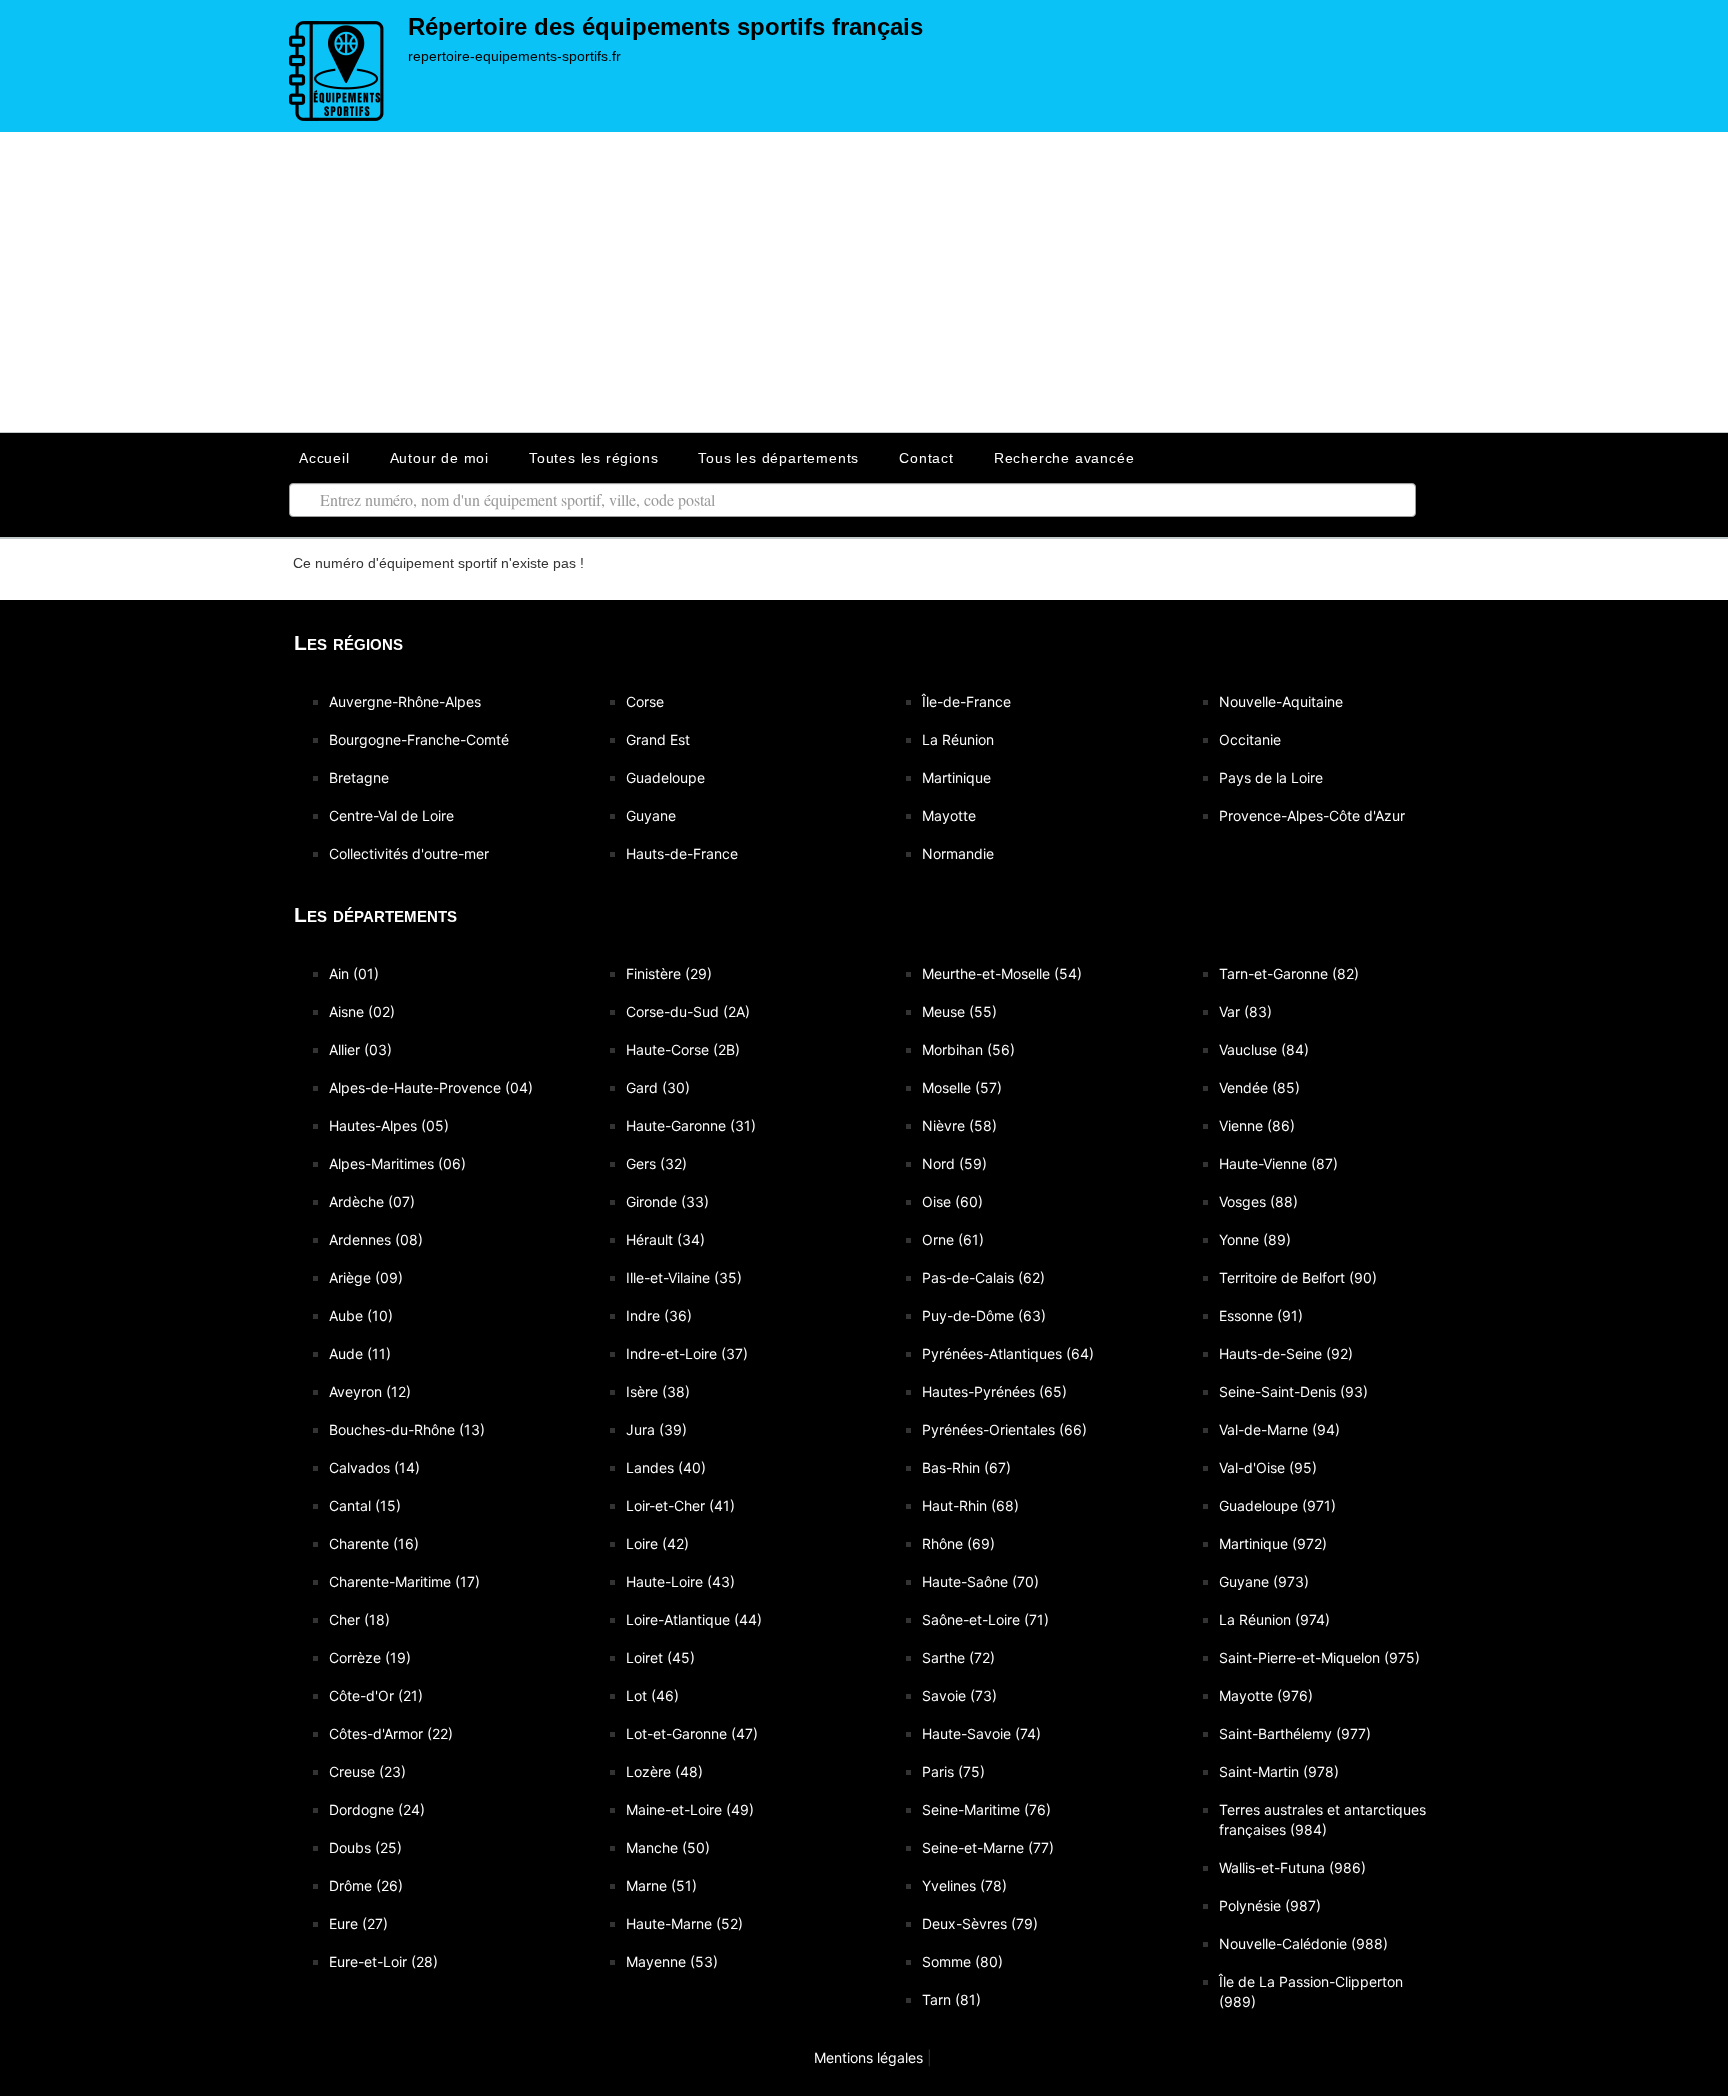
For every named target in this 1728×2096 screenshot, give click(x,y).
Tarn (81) (951, 1999)
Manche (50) (668, 1847)
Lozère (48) (664, 1771)
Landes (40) (666, 1467)
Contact (926, 458)
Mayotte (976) (1266, 1695)
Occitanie (1250, 739)
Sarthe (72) (958, 1657)
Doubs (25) (365, 1847)
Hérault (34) (665, 1239)
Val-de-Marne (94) (1279, 1429)
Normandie (958, 853)
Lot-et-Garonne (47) (692, 1733)
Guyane (651, 815)
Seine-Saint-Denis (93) (1293, 1391)
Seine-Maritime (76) (986, 1809)
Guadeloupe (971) (1277, 1505)
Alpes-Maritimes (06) (397, 1163)
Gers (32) (656, 1163)
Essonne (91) (1261, 1315)
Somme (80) (962, 1961)
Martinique (956, 777)
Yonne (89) (1255, 1239)
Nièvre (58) (959, 1125)
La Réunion (958, 739)
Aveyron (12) (370, 1391)
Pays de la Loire (1271, 777)
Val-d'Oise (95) (1268, 1467)
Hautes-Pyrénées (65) (994, 1391)
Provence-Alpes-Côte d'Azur (1312, 815)
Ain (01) (354, 973)
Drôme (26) (366, 1885)
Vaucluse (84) (1264, 1049)
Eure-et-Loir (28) (383, 1961)
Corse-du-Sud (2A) (688, 1011)
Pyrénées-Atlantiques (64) (1008, 1353)
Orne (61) (953, 1239)
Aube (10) (361, 1315)
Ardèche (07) (372, 1201)
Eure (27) (358, 1923)
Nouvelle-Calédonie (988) (1303, 1943)
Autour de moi (439, 458)
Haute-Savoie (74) (981, 1733)
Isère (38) (658, 1391)
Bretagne (359, 777)
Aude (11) (360, 1353)
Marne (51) (661, 1885)
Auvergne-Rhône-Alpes (405, 701)
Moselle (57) (962, 1087)
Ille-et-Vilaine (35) (684, 1277)
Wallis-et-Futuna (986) (1292, 1867)
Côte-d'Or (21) (376, 1695)
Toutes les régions (593, 458)
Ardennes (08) (376, 1239)
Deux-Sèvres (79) (980, 1923)
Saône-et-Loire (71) (985, 1619)
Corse (645, 701)
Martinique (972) (1273, 1543)
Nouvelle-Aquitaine (1281, 701)
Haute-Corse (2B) (683, 1049)
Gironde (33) (667, 1201)
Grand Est (658, 739)
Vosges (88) (1258, 1201)
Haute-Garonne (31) (691, 1125)
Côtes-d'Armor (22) (391, 1733)
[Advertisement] (864, 282)
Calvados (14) (374, 1467)
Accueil (324, 458)
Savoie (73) (959, 1695)
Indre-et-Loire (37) (687, 1353)
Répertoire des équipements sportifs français (665, 26)
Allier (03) (360, 1049)
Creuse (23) (367, 1771)
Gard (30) (658, 1087)
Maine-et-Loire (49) (690, 1809)
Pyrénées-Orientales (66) (1004, 1429)
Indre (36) (659, 1315)
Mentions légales (866, 2057)
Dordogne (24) (377, 1809)
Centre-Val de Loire (391, 815)
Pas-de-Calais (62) (983, 1277)
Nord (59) (954, 1163)
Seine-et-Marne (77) (988, 1847)
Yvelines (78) (964, 1885)
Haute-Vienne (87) (1278, 1163)
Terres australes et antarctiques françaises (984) (1322, 1819)
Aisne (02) (362, 1011)
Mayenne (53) (672, 1961)
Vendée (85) (1259, 1087)
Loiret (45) (660, 1657)
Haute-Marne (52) (684, 1923)
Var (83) (1245, 1011)
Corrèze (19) (370, 1657)
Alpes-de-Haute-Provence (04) (431, 1087)
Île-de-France (966, 701)
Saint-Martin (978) (1279, 1771)
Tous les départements (778, 458)
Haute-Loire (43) (680, 1581)
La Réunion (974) (1274, 1619)
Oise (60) (952, 1201)
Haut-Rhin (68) (970, 1505)
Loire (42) (657, 1543)
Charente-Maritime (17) (404, 1581)
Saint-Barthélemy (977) (1295, 1733)
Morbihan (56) (968, 1049)
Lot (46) (652, 1695)
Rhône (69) (958, 1543)
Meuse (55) (959, 1011)
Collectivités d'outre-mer (409, 853)
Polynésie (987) (1270, 1905)
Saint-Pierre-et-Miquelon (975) (1319, 1657)
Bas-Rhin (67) (966, 1467)
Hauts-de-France (682, 853)
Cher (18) (359, 1619)
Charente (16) (374, 1543)
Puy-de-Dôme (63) (984, 1315)
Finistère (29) (669, 973)
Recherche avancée (1064, 458)
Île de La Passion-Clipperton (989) (1311, 1991)
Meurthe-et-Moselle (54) (1002, 973)
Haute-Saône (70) (980, 1581)
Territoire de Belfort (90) (1298, 1277)
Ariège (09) (366, 1277)
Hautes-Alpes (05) (389, 1125)
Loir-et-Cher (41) (680, 1505)
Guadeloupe (665, 777)
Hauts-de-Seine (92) (1286, 1353)
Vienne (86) (1257, 1125)
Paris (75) (953, 1771)
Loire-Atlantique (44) (694, 1619)
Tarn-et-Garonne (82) (1289, 973)
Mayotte (949, 815)
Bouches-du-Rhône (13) (407, 1429)
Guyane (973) (1264, 1581)
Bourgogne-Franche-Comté (419, 739)
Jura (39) (656, 1429)
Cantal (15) (365, 1505)
